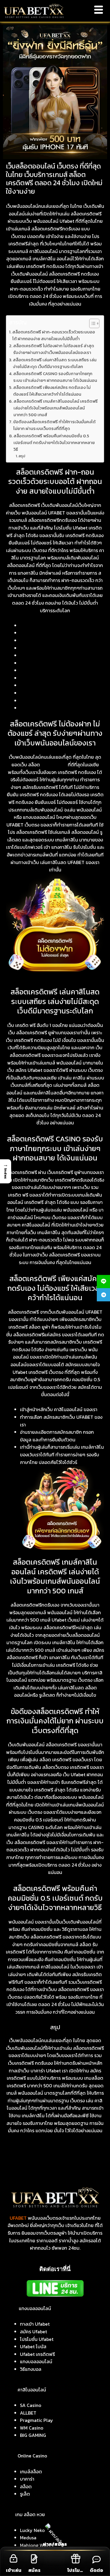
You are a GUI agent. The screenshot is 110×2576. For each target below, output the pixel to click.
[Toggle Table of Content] (91, 323)
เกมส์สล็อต (31, 2472)
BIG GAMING (33, 2435)
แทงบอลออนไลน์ (36, 2361)
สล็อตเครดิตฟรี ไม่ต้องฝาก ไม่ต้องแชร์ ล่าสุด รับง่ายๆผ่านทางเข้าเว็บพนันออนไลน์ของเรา (54, 349)
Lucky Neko (32, 2530)
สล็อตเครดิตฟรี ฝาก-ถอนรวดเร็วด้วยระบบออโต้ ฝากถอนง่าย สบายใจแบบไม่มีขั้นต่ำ (54, 335)
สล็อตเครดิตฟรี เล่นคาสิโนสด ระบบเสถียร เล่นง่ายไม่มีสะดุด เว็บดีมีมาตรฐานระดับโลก (55, 363)
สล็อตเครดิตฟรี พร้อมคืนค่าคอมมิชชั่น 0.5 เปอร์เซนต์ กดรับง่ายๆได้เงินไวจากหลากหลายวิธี (54, 443)
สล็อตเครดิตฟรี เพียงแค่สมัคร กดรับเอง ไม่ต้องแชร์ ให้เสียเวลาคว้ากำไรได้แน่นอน (52, 391)
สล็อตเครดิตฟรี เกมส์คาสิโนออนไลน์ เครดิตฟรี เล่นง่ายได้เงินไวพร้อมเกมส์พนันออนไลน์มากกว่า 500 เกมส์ (56, 408)
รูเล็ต (25, 2494)
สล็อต (26, 2486)
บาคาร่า (27, 2479)
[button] (6, 1171)
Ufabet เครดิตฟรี (37, 2354)
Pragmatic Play (37, 2420)
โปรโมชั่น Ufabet (37, 2339)
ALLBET (28, 2413)
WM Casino (32, 2428)
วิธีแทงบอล (31, 2369)
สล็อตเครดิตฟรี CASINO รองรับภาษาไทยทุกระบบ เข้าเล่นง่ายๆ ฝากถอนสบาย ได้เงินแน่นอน (55, 377)
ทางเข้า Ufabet (35, 2324)
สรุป (22, 456)
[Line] (103, 1282)
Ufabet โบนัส (33, 2346)
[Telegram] (103, 1295)
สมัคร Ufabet (33, 2332)
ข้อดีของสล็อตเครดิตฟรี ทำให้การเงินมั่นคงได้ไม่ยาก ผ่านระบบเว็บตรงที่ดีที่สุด (54, 425)
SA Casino (31, 2405)
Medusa (28, 2538)
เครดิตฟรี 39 (54, 765)
